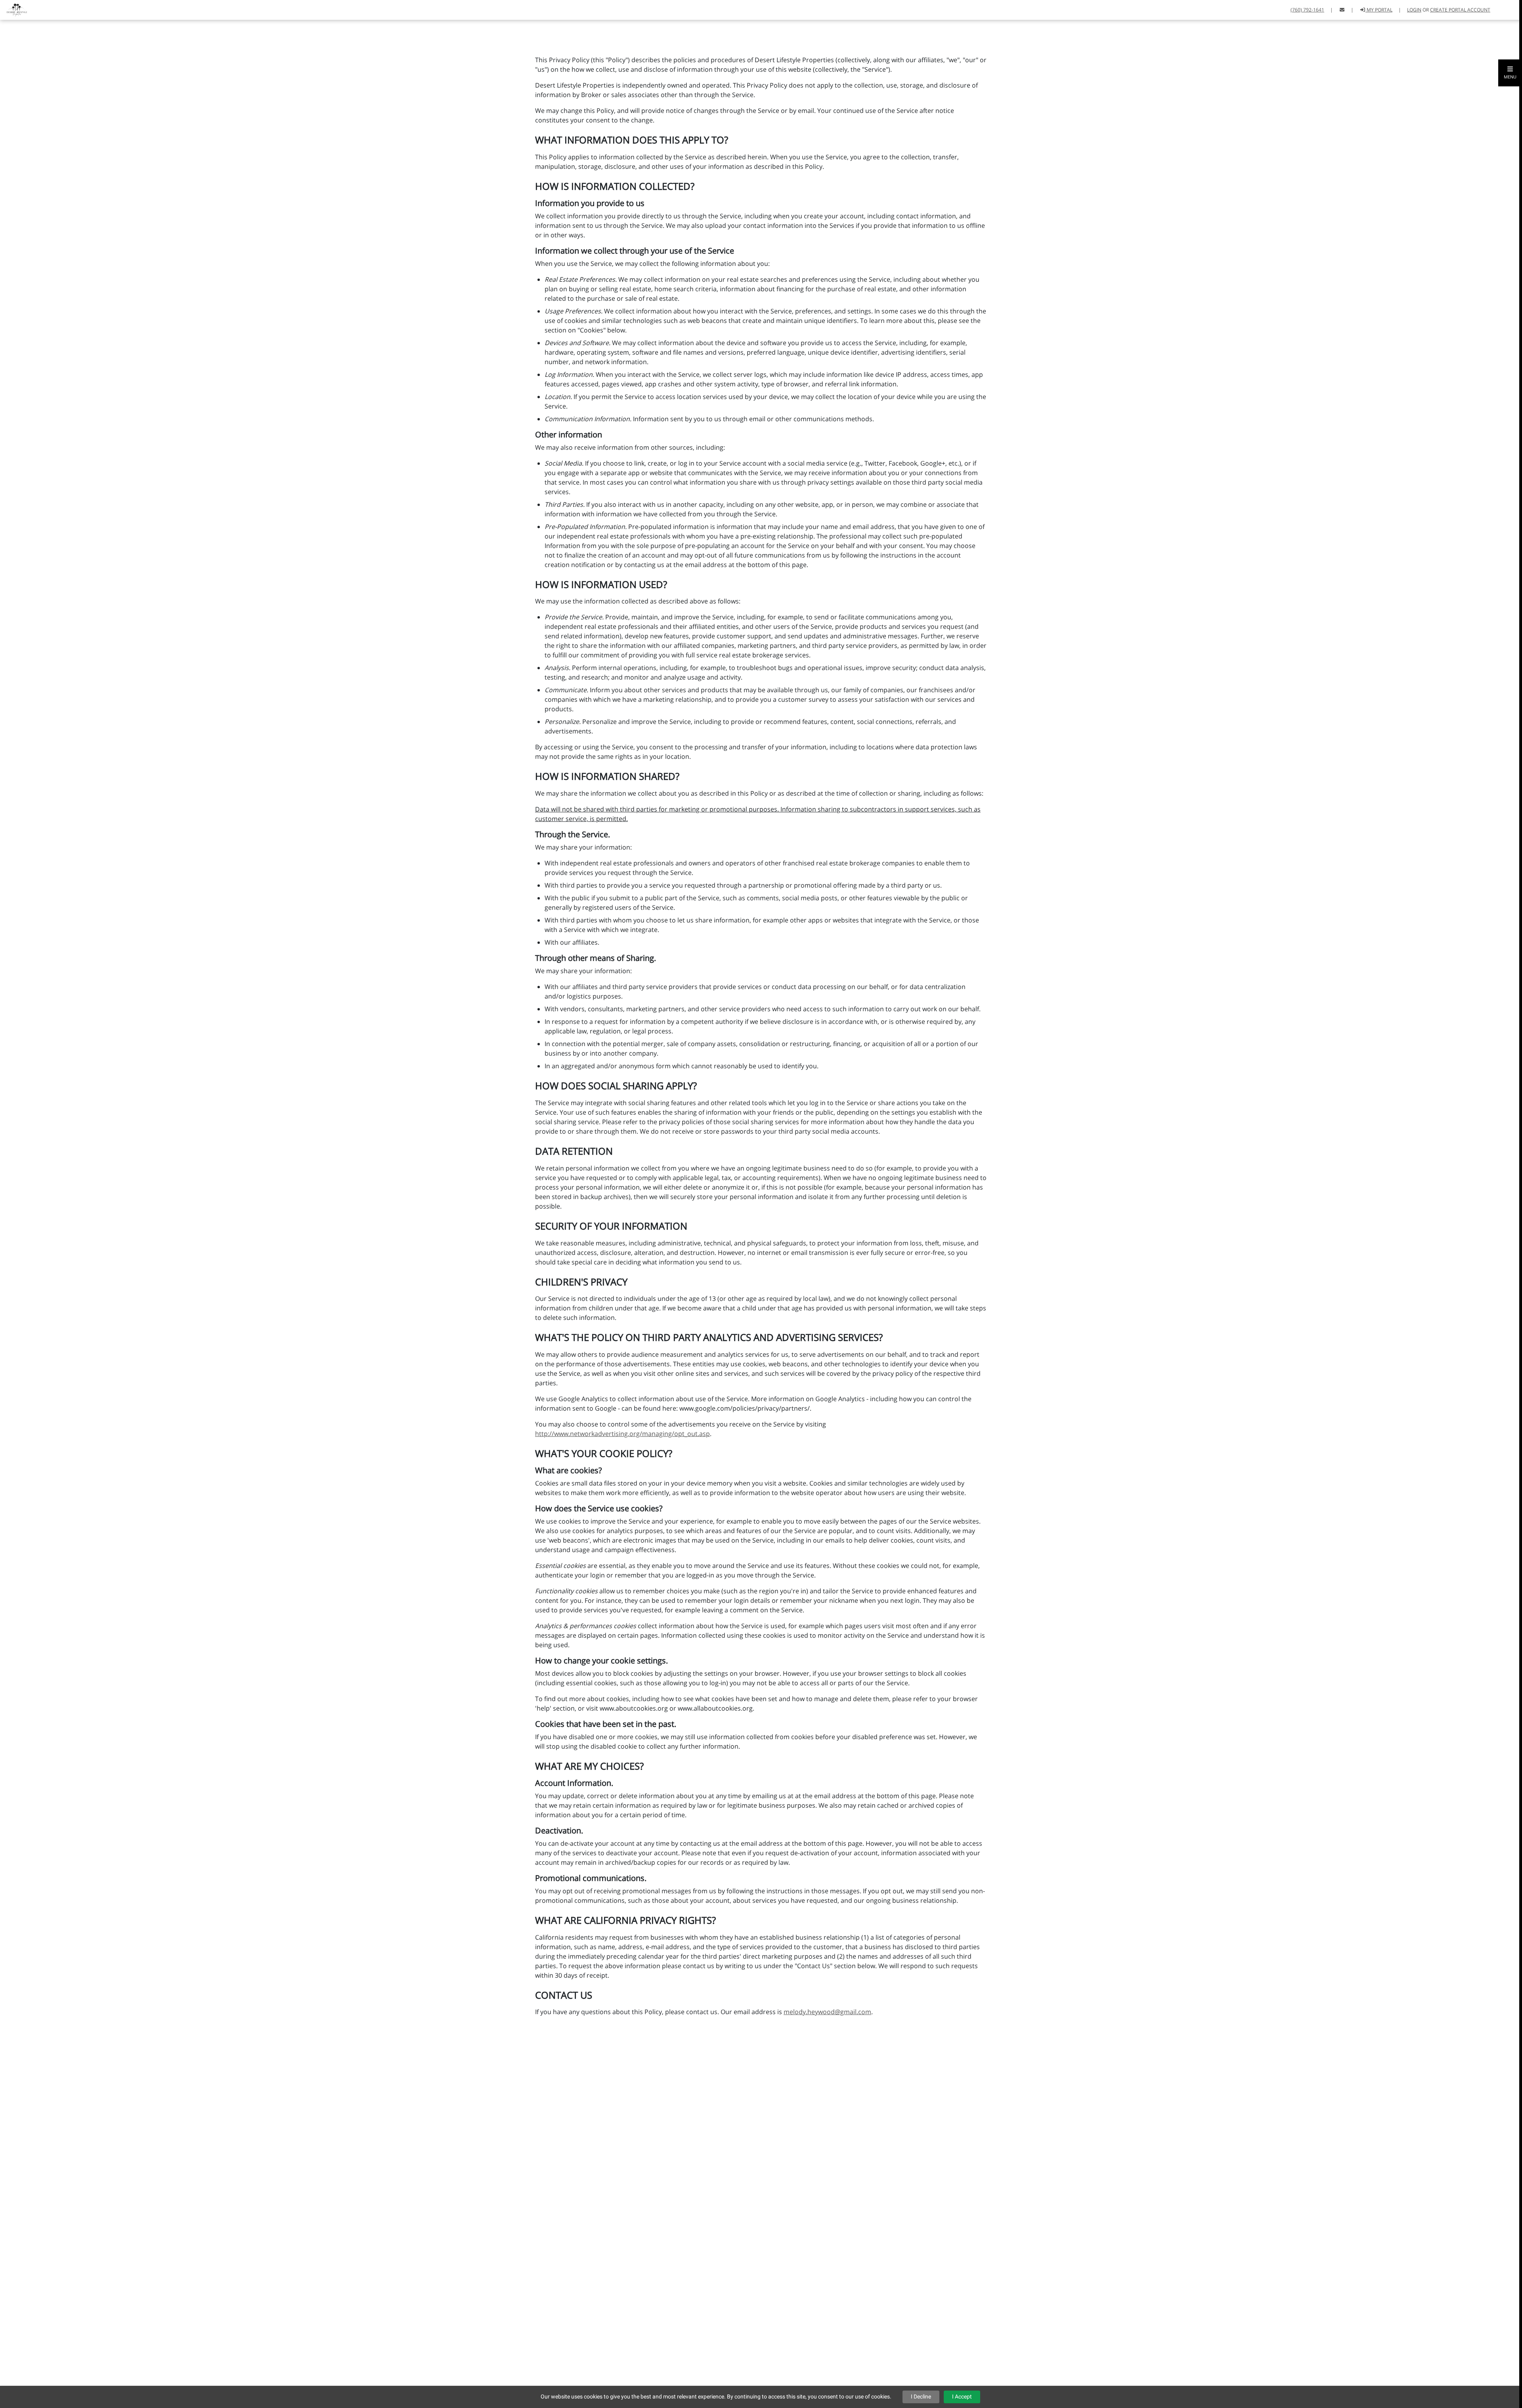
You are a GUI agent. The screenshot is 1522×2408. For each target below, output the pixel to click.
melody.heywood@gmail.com (827, 2012)
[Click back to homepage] (14, 9)
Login (1414, 10)
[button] (1510, 73)
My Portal (1379, 10)
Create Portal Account (1460, 10)
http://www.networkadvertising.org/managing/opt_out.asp (622, 1434)
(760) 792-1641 (1307, 10)
